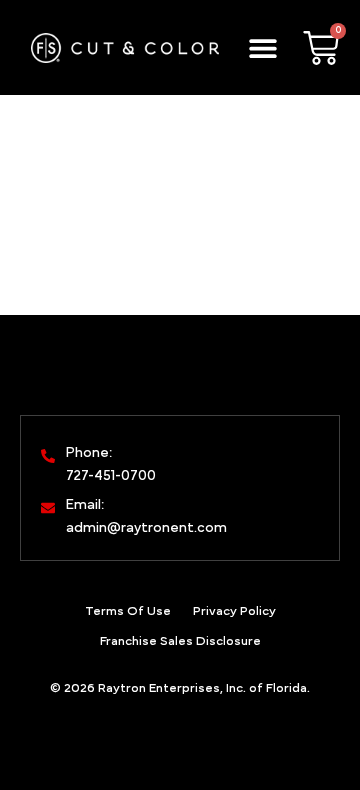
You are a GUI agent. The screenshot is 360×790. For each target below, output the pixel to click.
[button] (263, 47)
